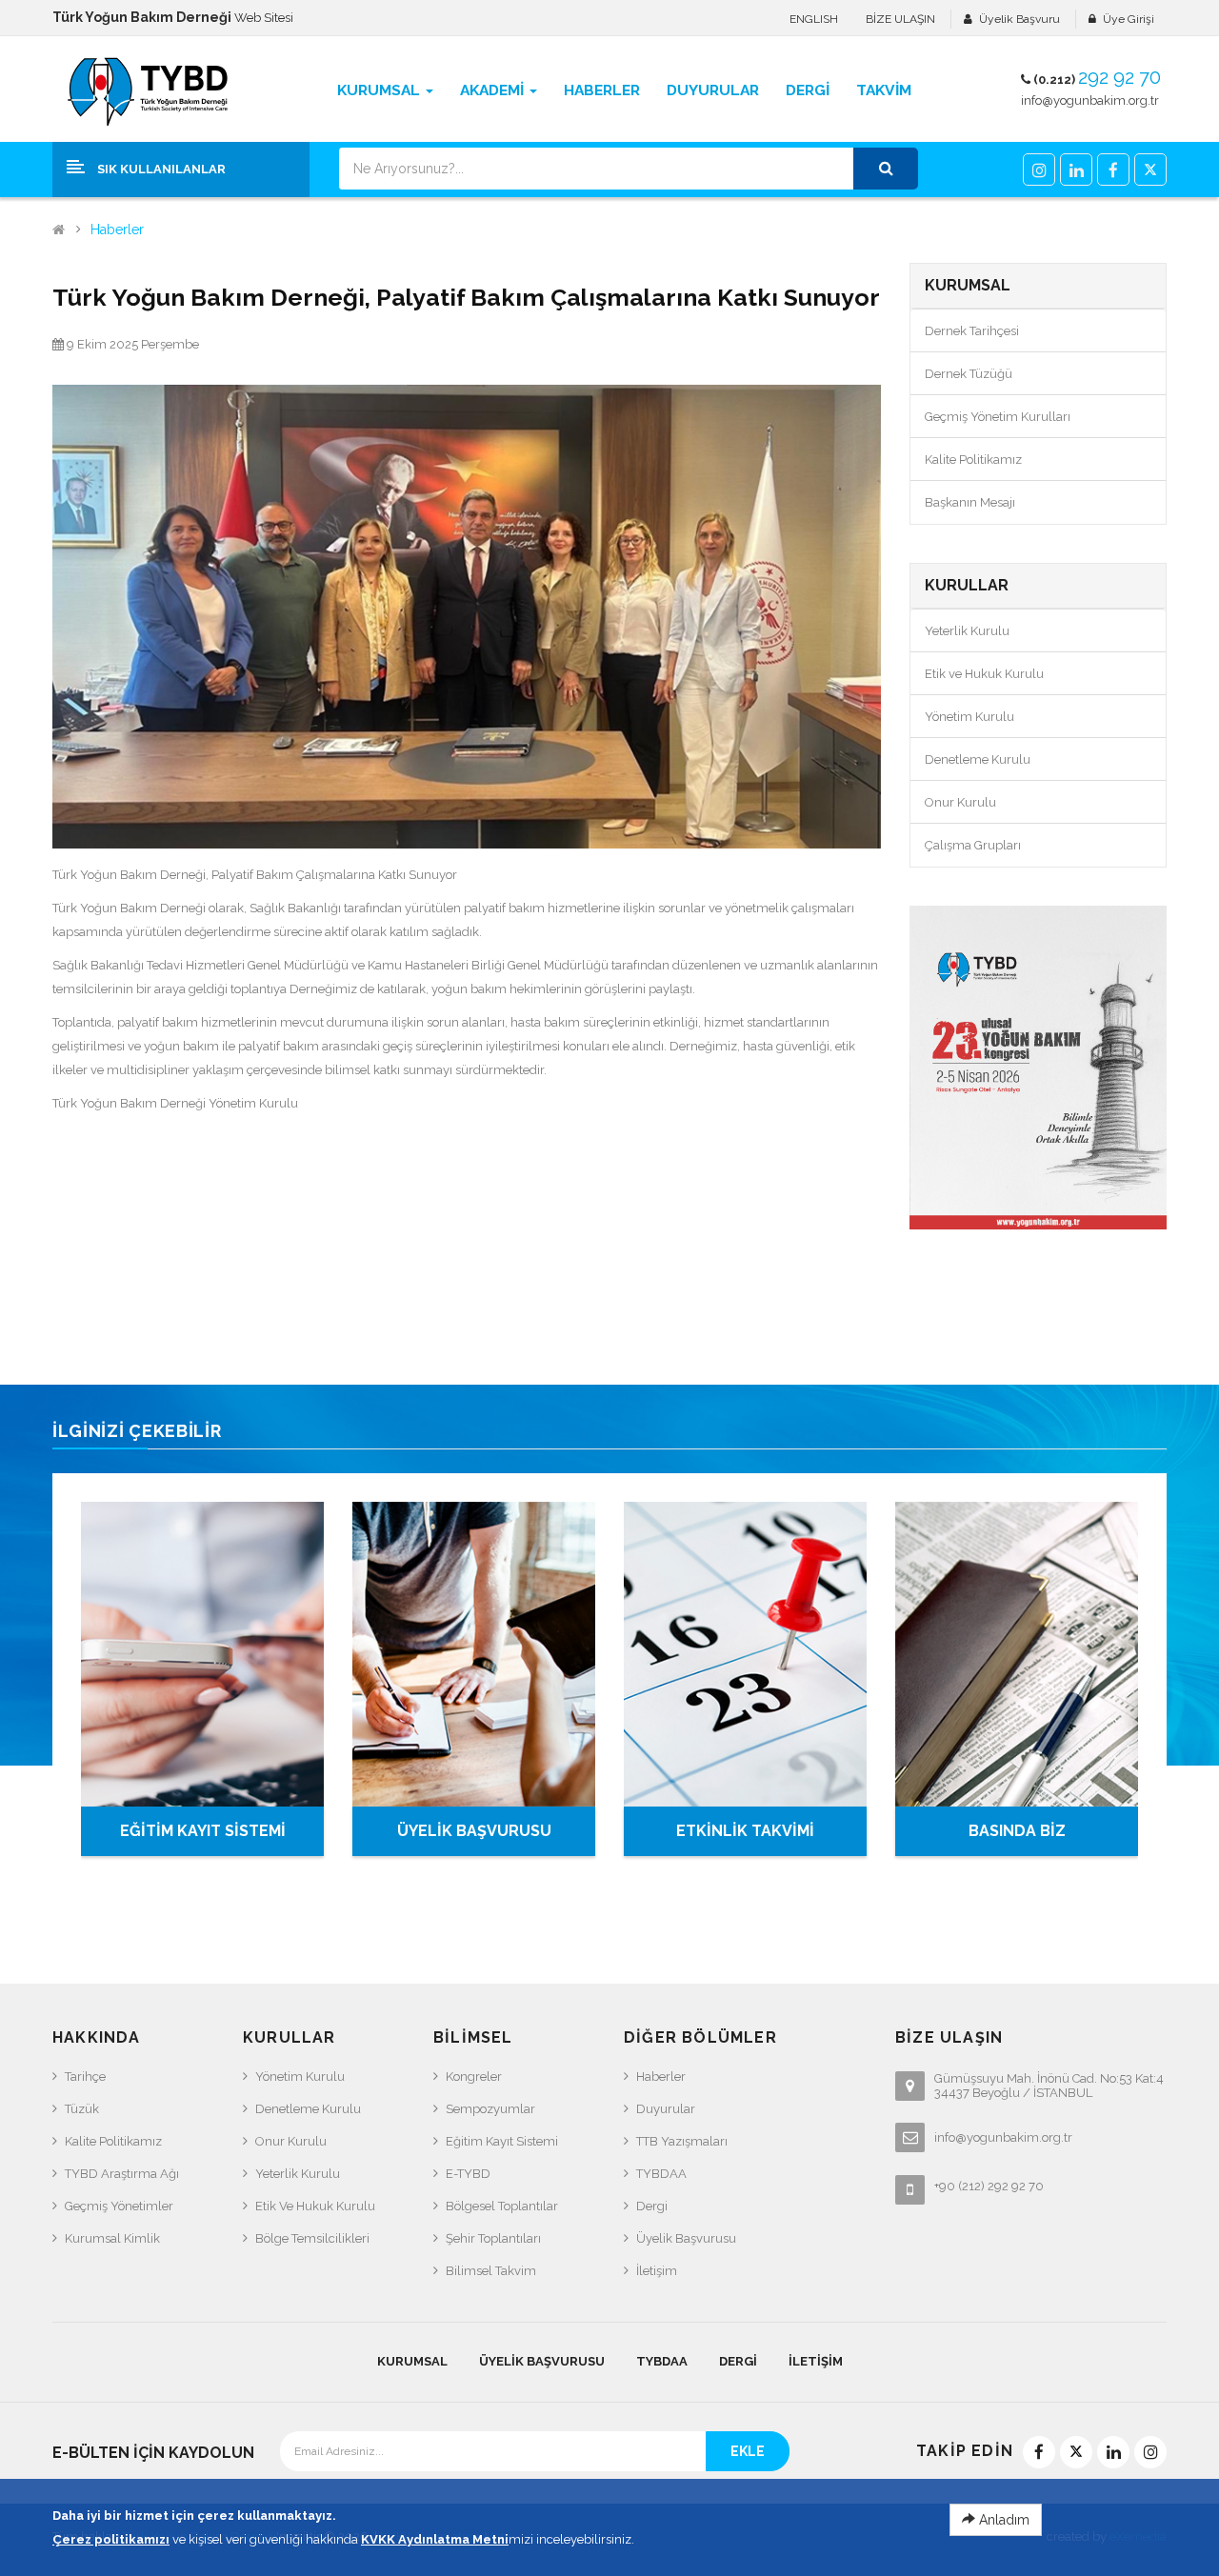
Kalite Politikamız (973, 459)
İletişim (657, 2271)
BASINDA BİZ (1017, 1831)
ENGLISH (814, 19)
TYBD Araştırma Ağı (122, 2174)
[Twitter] (1150, 170)
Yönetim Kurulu (969, 717)
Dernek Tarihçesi (972, 331)
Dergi (652, 2206)
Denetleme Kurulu (978, 759)
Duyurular (666, 2109)
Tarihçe (85, 2077)
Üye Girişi (1129, 19)
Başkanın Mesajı (970, 502)
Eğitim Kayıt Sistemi (502, 2141)
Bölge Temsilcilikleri (312, 2238)
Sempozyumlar (490, 2109)
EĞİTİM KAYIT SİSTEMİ (203, 1831)
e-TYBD (468, 2174)
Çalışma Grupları (973, 845)
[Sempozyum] (1038, 1068)
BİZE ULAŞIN (900, 19)
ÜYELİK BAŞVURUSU (474, 1831)
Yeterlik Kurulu (967, 631)
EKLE (748, 2451)
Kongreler (474, 2077)
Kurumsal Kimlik (112, 2238)
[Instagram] (1039, 170)
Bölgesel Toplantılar (502, 2206)
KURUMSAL (412, 2361)
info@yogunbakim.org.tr (1090, 100)
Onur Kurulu (960, 802)
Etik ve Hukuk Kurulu (984, 674)
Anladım (1002, 2520)
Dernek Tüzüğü (969, 374)
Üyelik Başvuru (1019, 19)
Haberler (117, 230)
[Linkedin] (1076, 170)
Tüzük (82, 2109)
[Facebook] (1113, 170)
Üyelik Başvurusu (686, 2238)
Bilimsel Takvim (491, 2271)
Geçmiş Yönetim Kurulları (998, 417)
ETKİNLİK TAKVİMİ (745, 1831)
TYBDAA (661, 2174)
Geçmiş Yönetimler (119, 2206)
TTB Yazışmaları (682, 2141)
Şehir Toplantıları (493, 2238)
